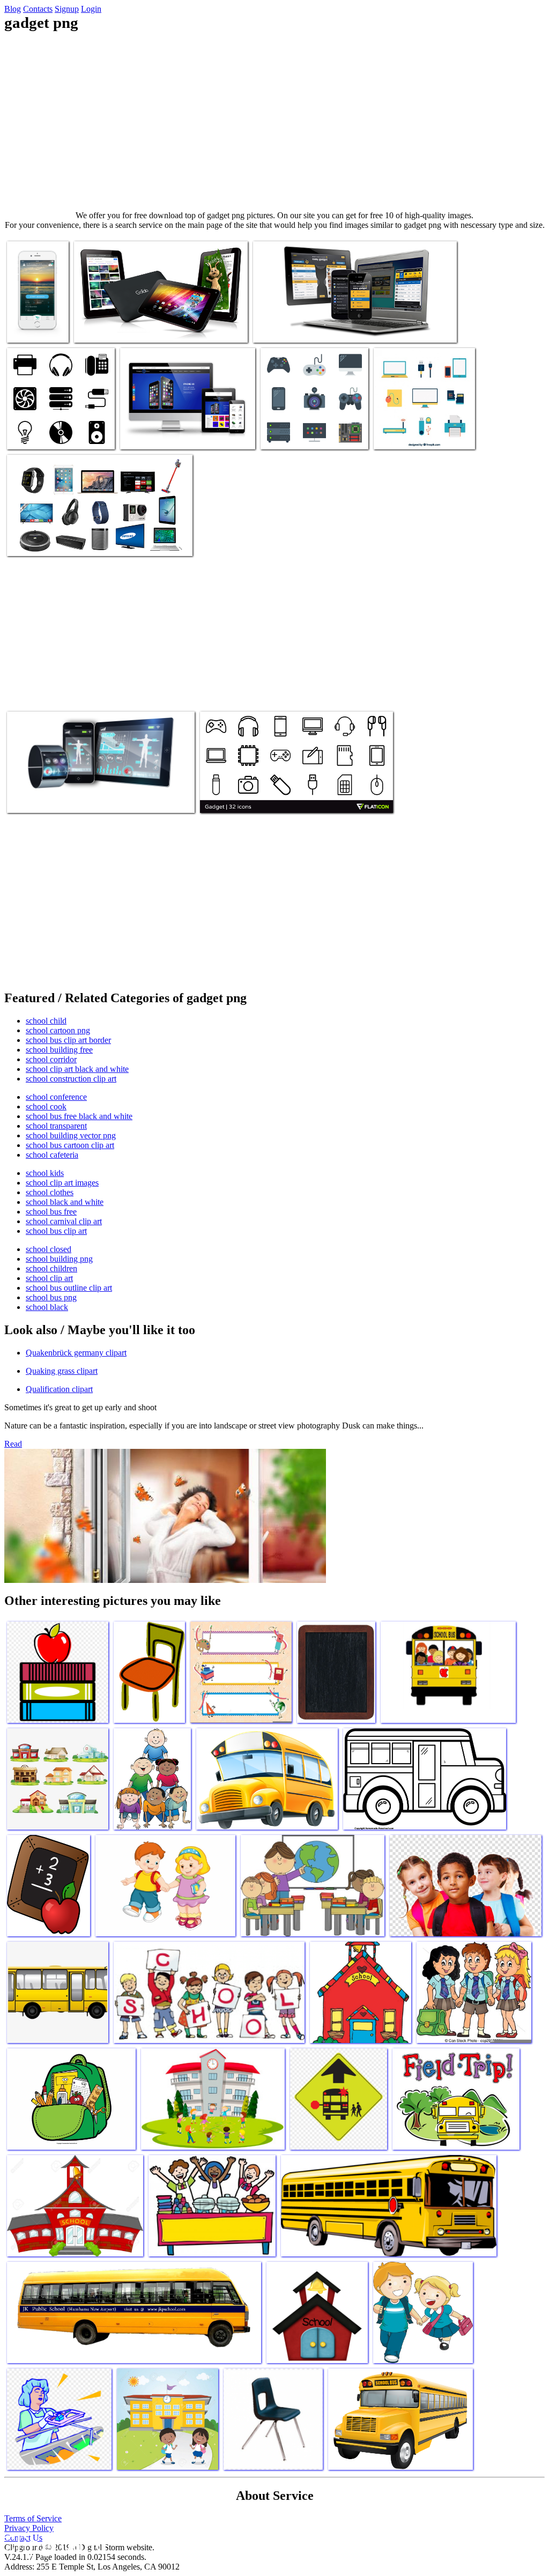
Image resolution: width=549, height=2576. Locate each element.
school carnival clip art (64, 1221)
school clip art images (62, 1183)
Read (13, 1444)
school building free (59, 1050)
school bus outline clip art (69, 1288)
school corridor (51, 1059)
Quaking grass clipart (62, 1371)
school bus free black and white (79, 1116)
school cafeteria (52, 1155)
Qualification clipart (59, 1389)
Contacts (38, 9)
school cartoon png (58, 1030)
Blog (13, 9)
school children (51, 1268)
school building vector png (71, 1135)
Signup (67, 9)
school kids (45, 1173)
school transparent (56, 1126)
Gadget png (27, 328)
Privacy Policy (29, 2528)
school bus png (51, 1297)
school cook (46, 1106)
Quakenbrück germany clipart (76, 1353)
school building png (59, 1259)
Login (91, 9)
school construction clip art (71, 1079)
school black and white (65, 1202)
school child (46, 1021)
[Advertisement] (274, 121)
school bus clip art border (68, 1040)
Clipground (54, 2544)
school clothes (50, 1192)
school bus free (51, 1212)
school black (47, 1307)
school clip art (49, 1278)
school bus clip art (56, 1231)
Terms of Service (33, 2518)
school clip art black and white (77, 1069)
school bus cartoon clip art (70, 1145)
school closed (49, 1249)
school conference (56, 1097)
